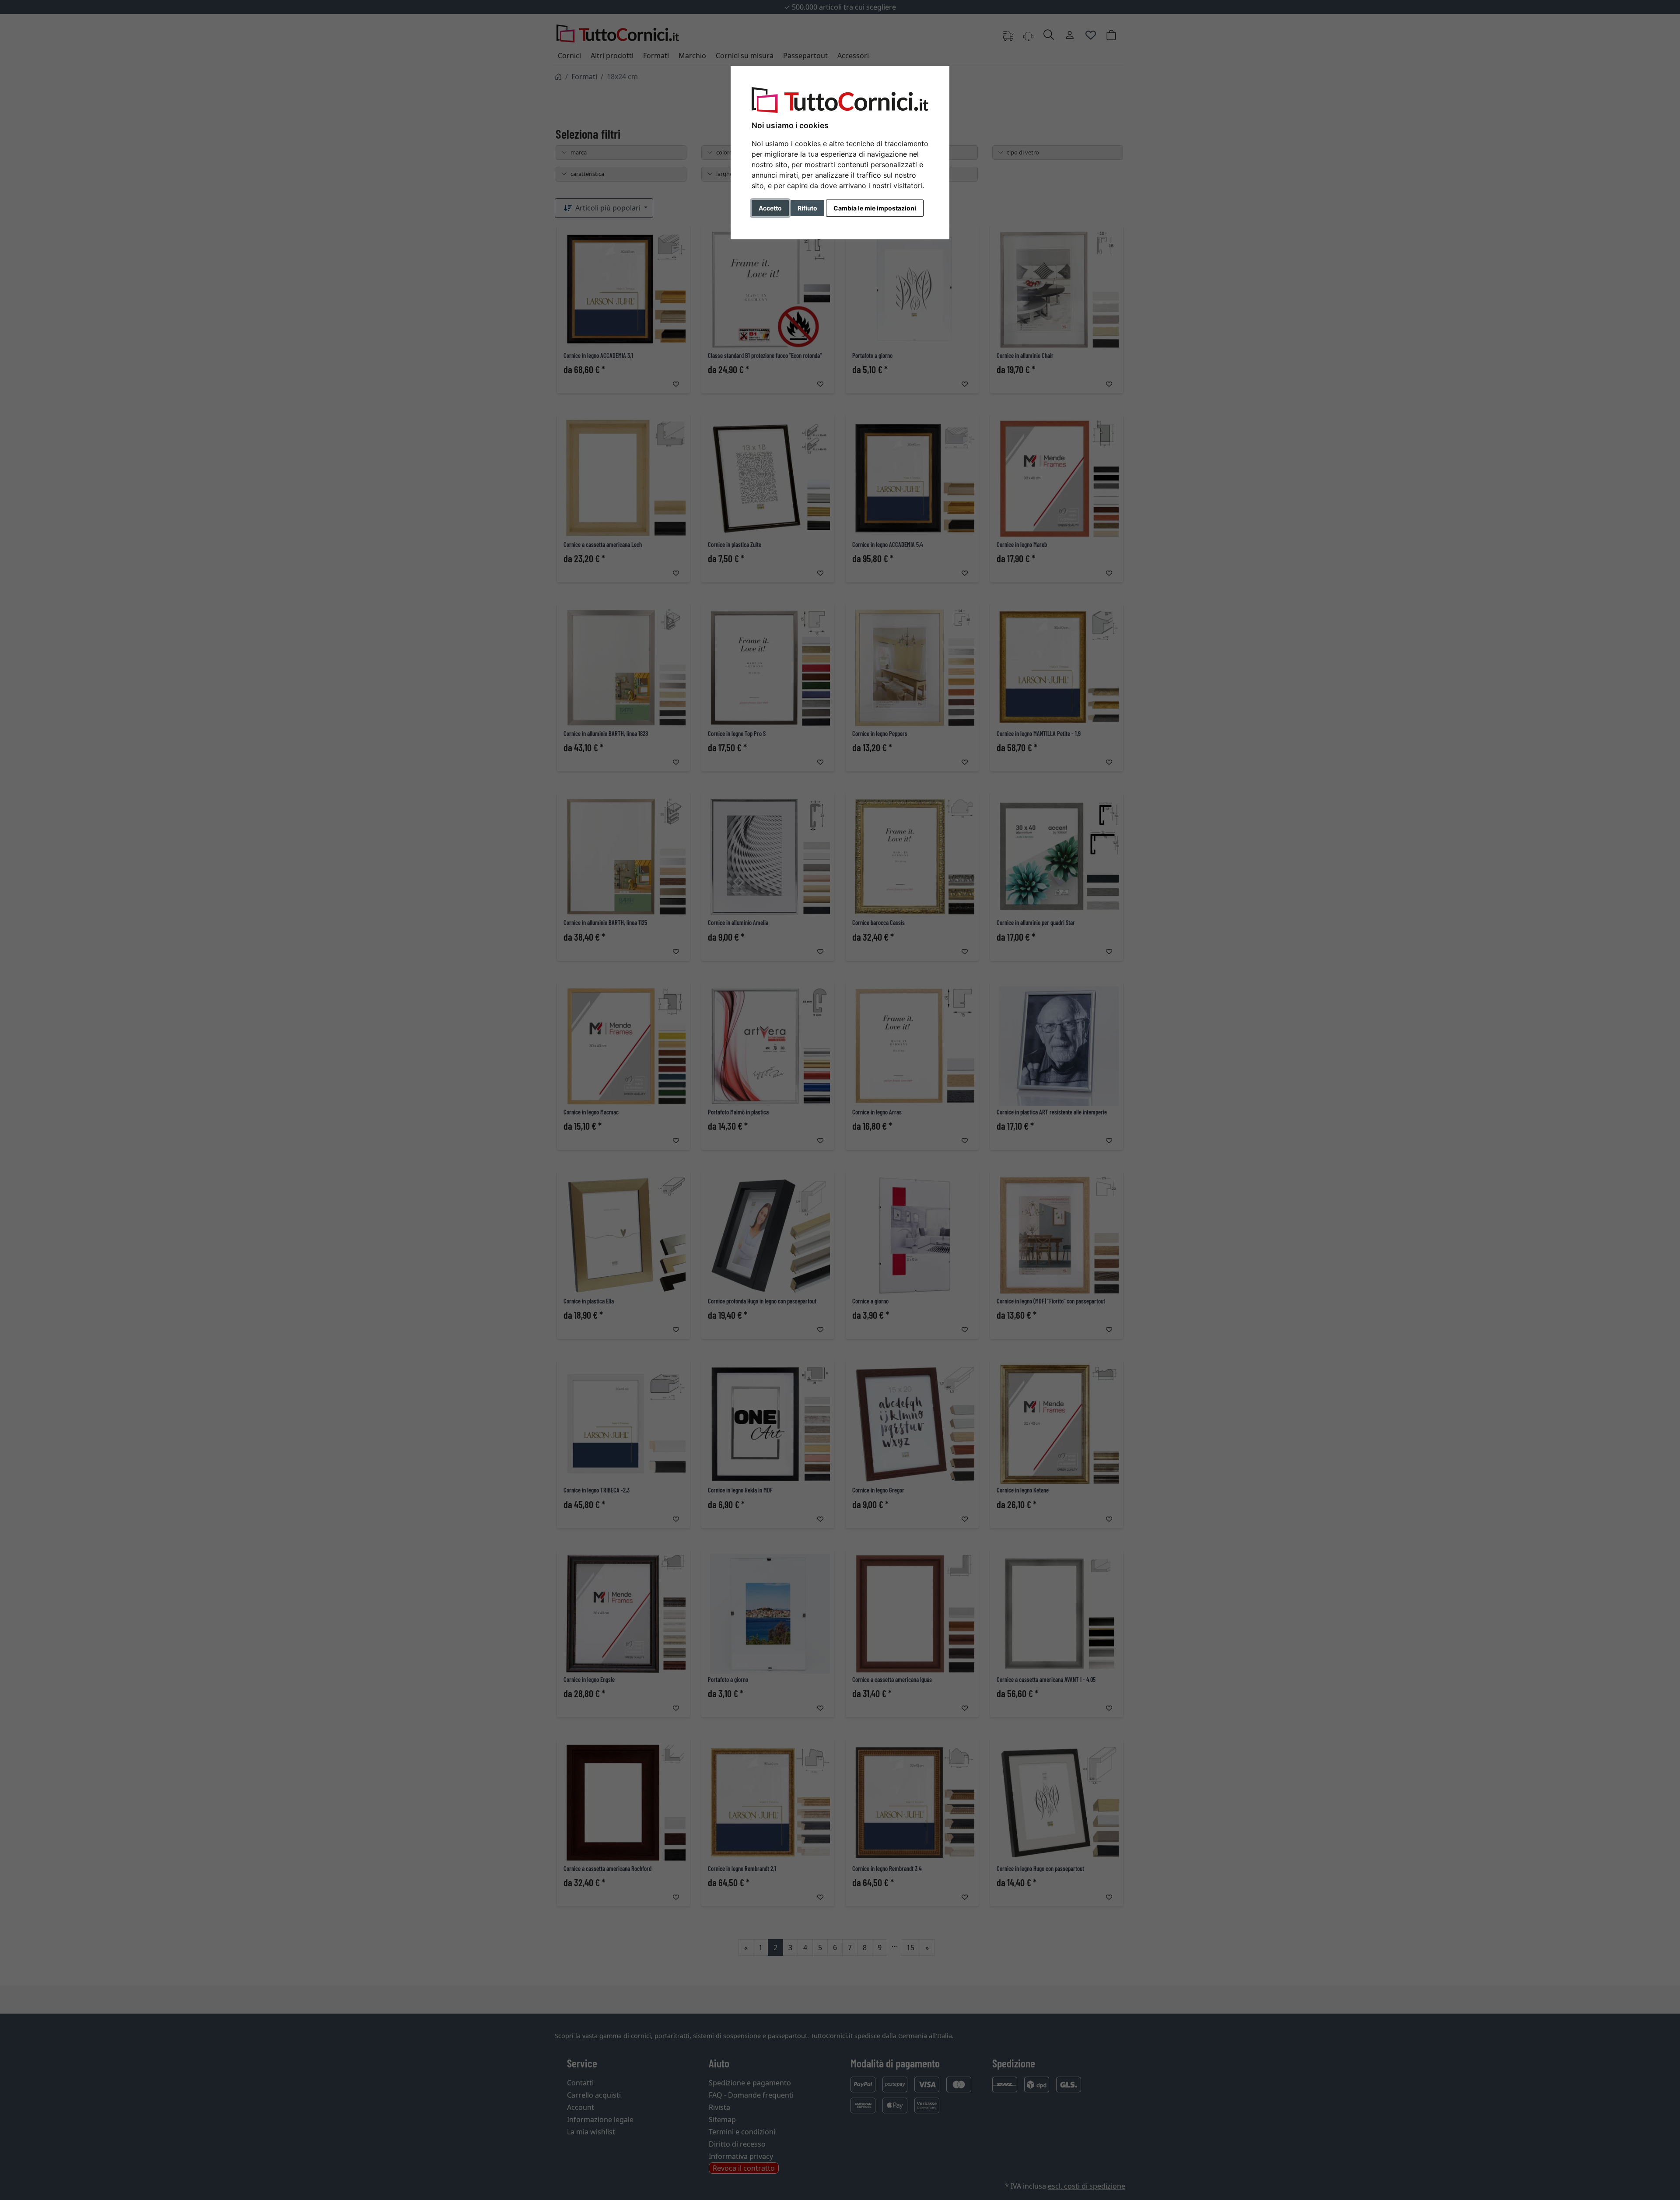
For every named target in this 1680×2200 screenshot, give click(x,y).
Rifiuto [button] (807, 208)
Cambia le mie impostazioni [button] (875, 208)
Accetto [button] (770, 208)
